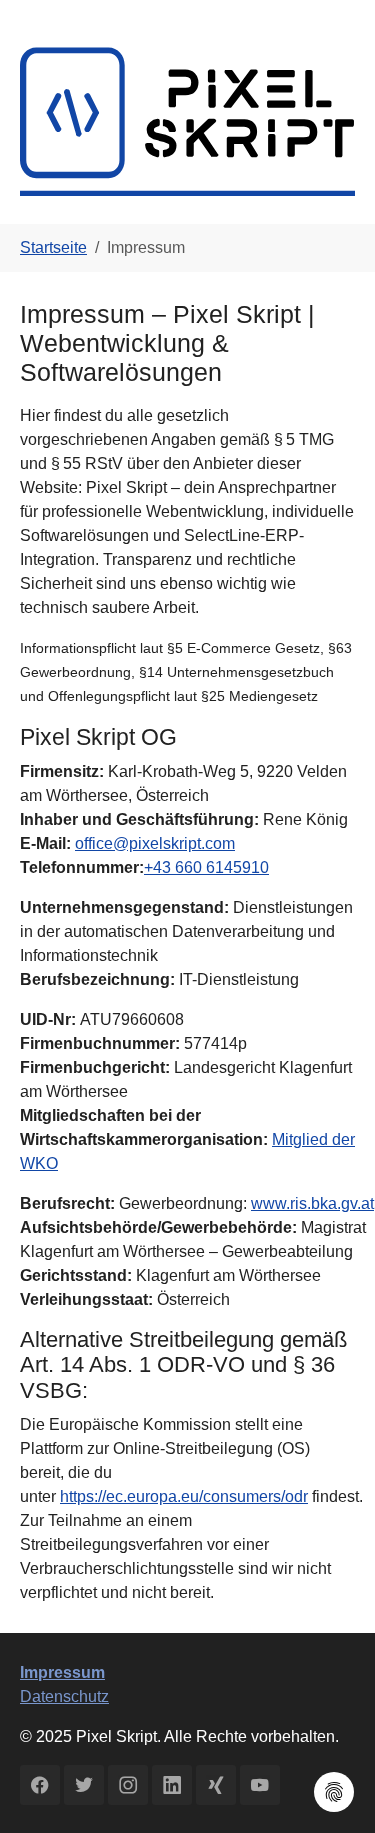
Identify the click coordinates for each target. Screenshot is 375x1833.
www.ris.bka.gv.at (312, 1203)
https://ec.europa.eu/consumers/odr (184, 1496)
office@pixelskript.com (155, 843)
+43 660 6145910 (206, 867)
